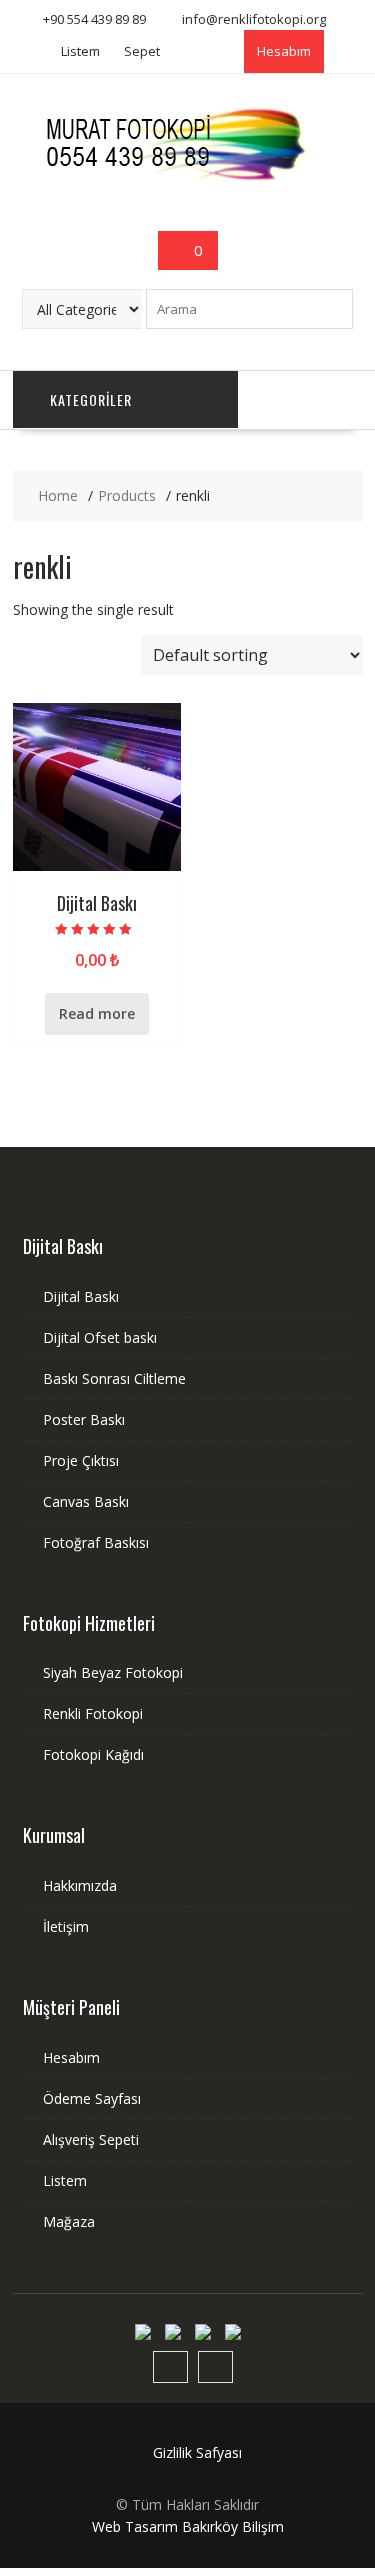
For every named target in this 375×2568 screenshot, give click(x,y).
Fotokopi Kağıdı (93, 1754)
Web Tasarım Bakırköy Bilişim (188, 2526)
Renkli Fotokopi (93, 1713)
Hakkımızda (80, 1885)
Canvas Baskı (86, 1501)
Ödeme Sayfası (92, 2098)
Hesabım (284, 51)
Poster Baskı (84, 1419)
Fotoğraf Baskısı (96, 1542)
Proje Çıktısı (81, 1460)
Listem (80, 51)
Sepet (142, 51)
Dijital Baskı (81, 1296)
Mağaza (69, 2221)
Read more (97, 1013)
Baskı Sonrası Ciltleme (114, 1378)
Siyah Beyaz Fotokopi (113, 1672)
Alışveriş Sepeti (91, 2139)
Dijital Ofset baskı (100, 1337)
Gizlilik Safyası (197, 2452)
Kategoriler (91, 399)
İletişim (66, 1926)
